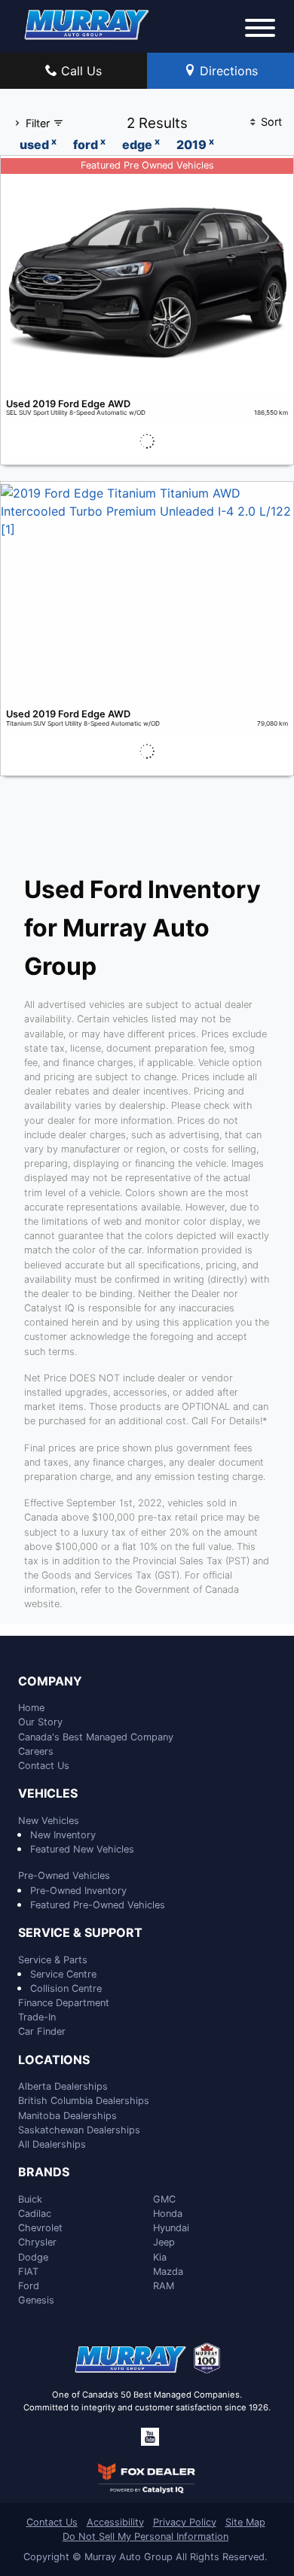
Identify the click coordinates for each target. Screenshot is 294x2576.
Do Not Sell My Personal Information (145, 2536)
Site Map (245, 2522)
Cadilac (35, 2214)
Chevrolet (40, 2228)
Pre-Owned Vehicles (64, 1876)
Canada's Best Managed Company (96, 1737)
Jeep (164, 2242)
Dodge (33, 2257)
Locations (54, 2060)
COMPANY (50, 1682)
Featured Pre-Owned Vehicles (98, 1905)
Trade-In (37, 2017)
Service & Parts (53, 1960)
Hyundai (171, 2228)
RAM (164, 2286)
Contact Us (44, 1766)
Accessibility (115, 2522)
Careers (36, 1751)
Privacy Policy (185, 2522)
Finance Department (64, 2003)
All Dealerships (52, 2144)
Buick (30, 2199)
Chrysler (37, 2242)
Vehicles (48, 1794)
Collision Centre (66, 1988)
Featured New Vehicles (82, 1849)
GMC (164, 2199)
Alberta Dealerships (63, 2086)
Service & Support (80, 1933)
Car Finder (42, 2031)
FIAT (28, 2272)
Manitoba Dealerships (67, 2116)
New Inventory (63, 1835)
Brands (44, 2173)
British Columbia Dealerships (84, 2101)
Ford (29, 2286)
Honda (168, 2214)
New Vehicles (49, 1821)
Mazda (168, 2272)
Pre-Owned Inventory (78, 1891)
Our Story (40, 1722)
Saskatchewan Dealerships (79, 2130)
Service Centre (63, 1974)
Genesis (36, 2300)
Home (31, 1708)
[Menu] (260, 30)
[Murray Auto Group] (87, 23)
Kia (160, 2257)
